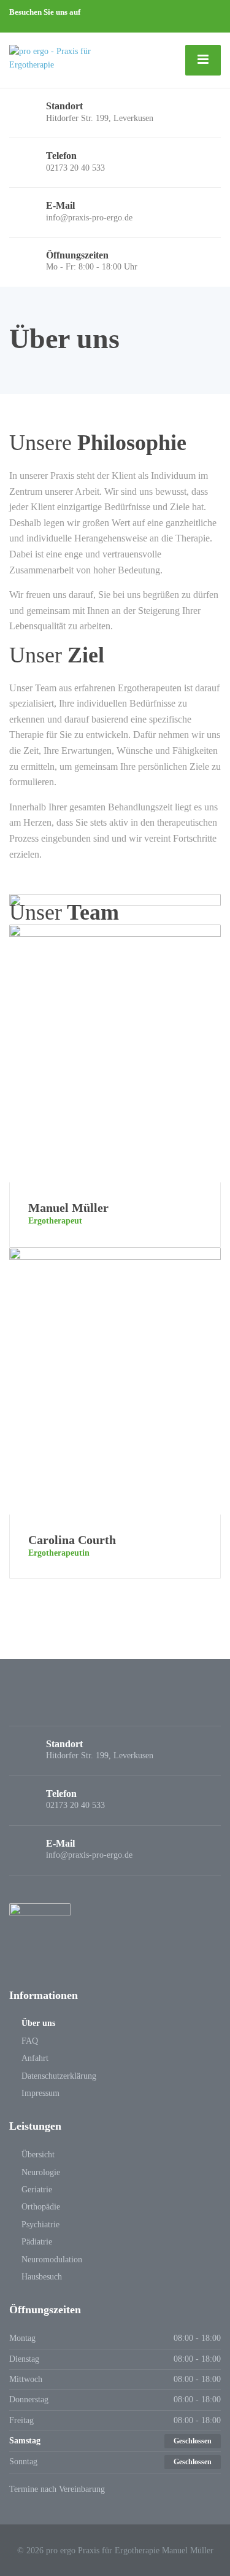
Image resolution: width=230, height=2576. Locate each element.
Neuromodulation (52, 2260)
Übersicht (38, 2155)
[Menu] (203, 60)
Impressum (40, 2093)
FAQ (30, 2041)
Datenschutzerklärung (59, 2076)
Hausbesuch (42, 2277)
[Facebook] (14, 25)
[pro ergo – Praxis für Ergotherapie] (73, 57)
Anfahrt (35, 2058)
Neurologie (41, 2172)
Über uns (38, 2023)
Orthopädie (41, 2207)
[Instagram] (24, 25)
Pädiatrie (37, 2242)
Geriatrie (37, 2190)
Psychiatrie (40, 2225)
